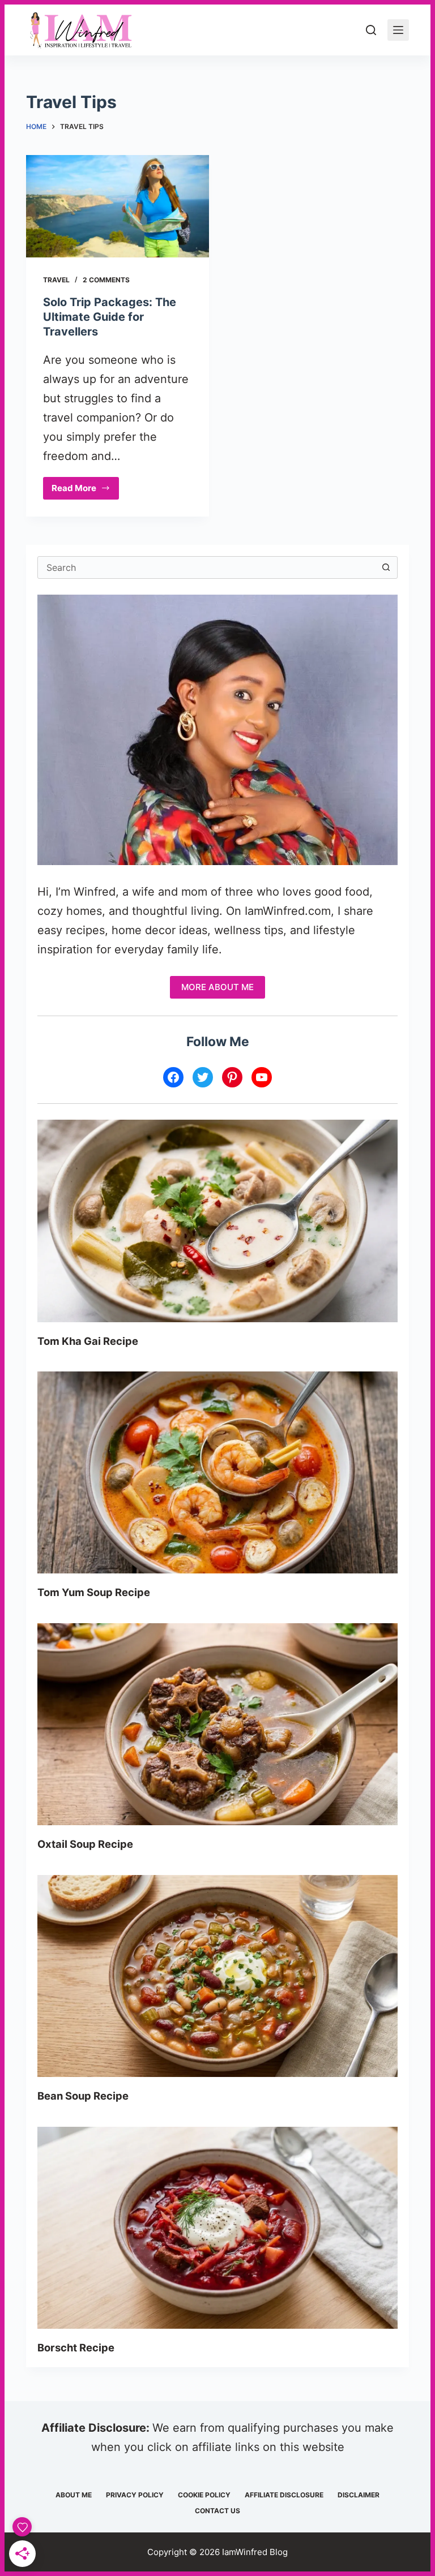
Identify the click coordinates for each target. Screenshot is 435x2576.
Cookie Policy (204, 2495)
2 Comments (106, 280)
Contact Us (217, 2511)
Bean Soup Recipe (83, 2096)
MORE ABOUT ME (217, 987)
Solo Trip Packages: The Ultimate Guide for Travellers (110, 317)
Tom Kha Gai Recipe (88, 1341)
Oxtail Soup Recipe (85, 1844)
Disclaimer (359, 2495)
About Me (74, 2495)
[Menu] (398, 30)
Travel (56, 280)
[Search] (371, 30)
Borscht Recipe (76, 2347)
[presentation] (217, 1221)
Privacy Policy (135, 2495)
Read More (85, 491)
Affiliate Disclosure (284, 2495)
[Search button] (386, 567)
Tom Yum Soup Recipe (94, 1592)
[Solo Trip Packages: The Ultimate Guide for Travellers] (118, 206)
